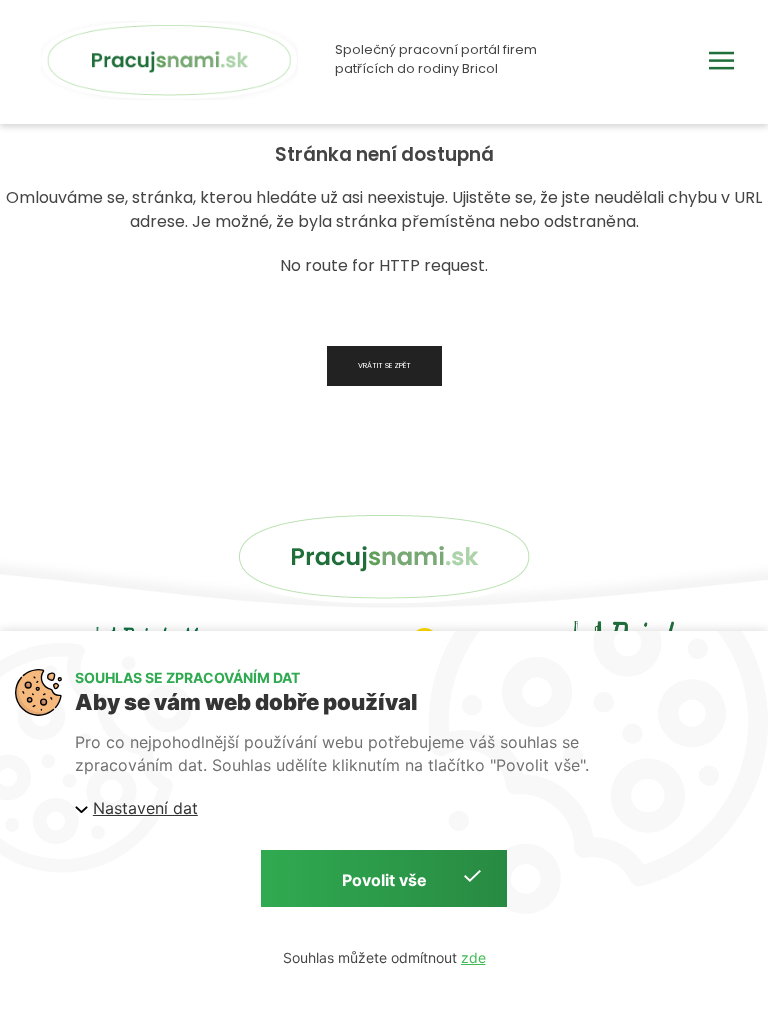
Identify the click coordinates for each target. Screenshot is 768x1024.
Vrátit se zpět (384, 365)
